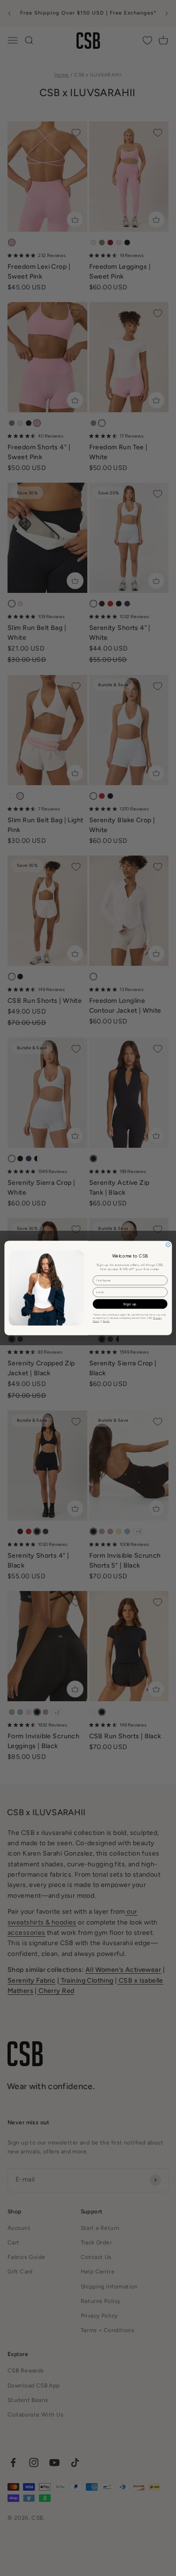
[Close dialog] (168, 1245)
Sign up (130, 1304)
